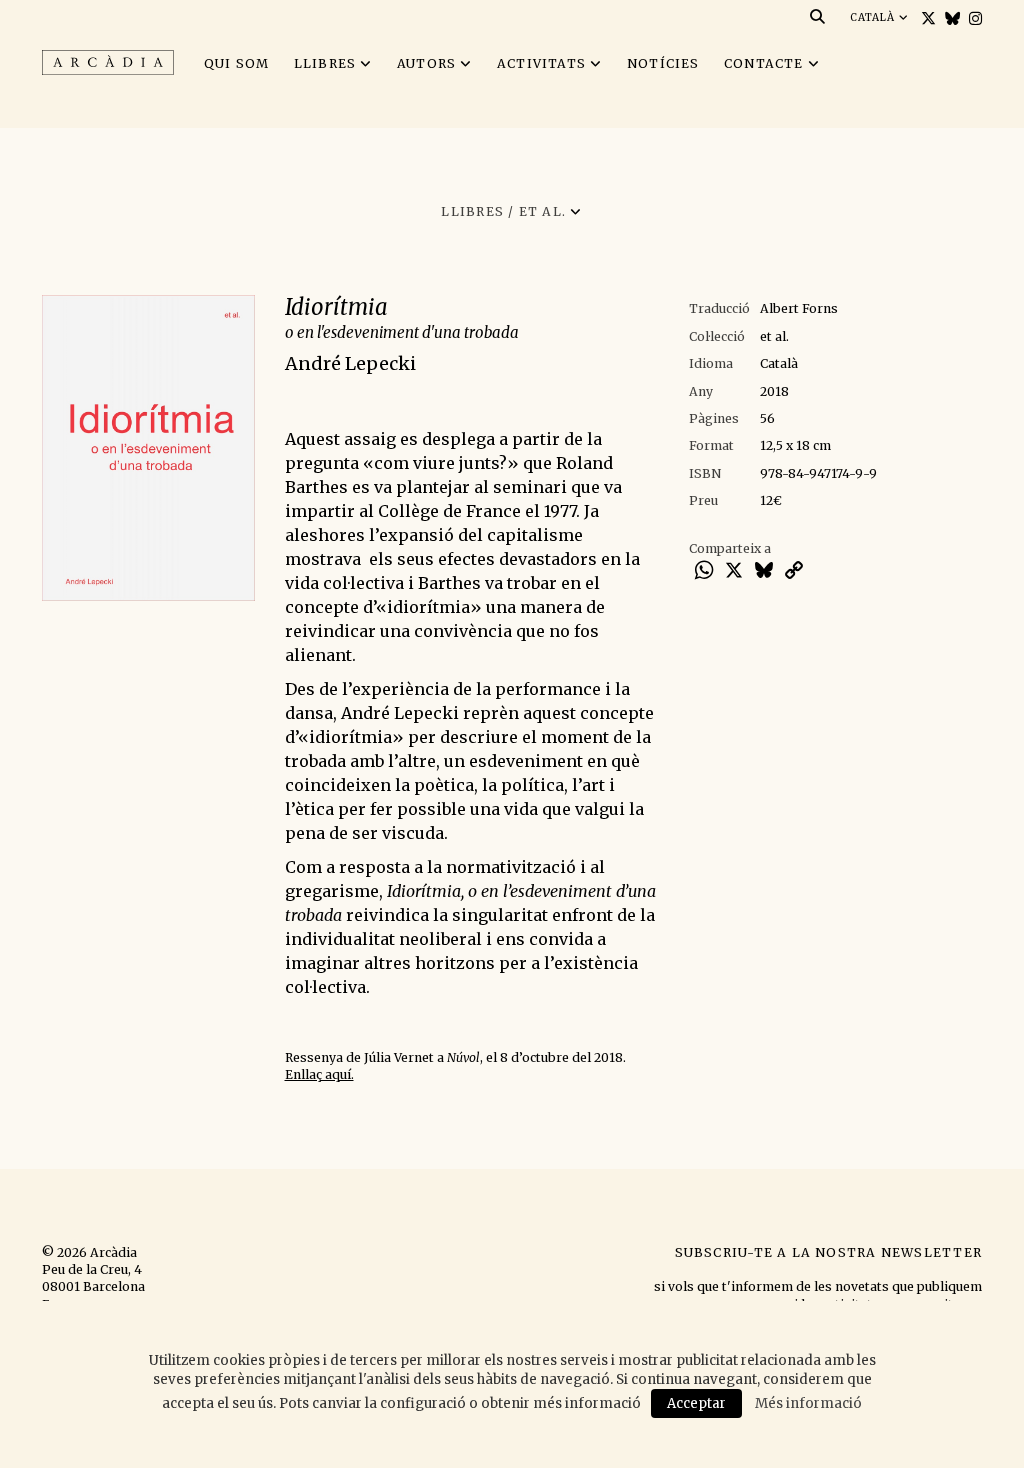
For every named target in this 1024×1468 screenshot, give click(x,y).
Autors (426, 63)
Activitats (541, 63)
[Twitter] (926, 18)
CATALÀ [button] (874, 17)
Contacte (764, 63)
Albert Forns (799, 308)
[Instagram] (973, 18)
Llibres (325, 63)
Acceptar (696, 1403)
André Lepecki (350, 363)
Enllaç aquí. (319, 1074)
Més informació (808, 1403)
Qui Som (237, 63)
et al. (774, 336)
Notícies (663, 63)
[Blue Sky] (950, 18)
